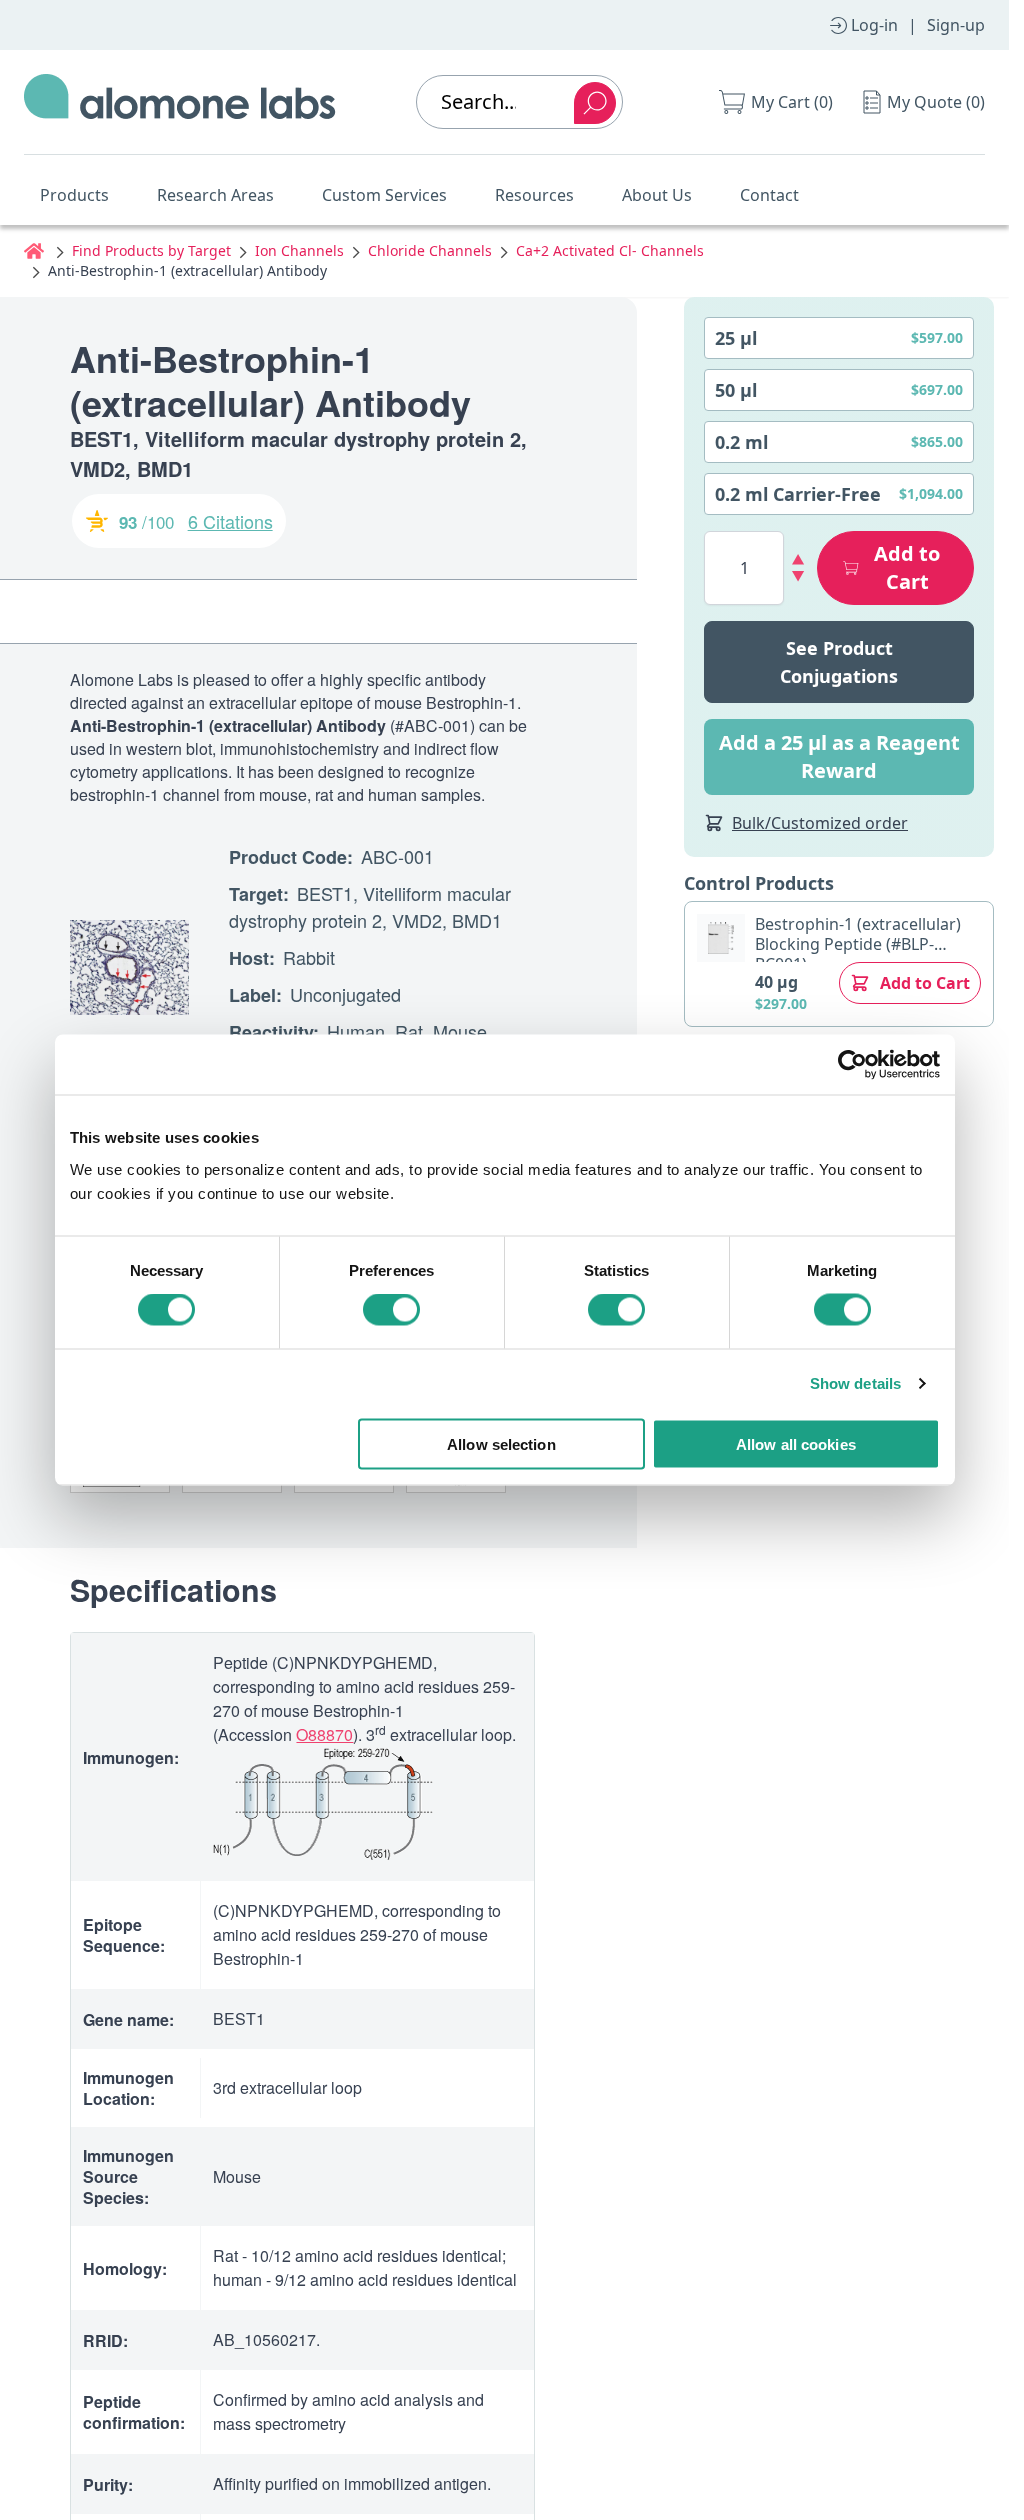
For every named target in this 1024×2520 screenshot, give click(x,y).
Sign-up (956, 25)
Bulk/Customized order (820, 823)
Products (74, 195)
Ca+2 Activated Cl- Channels (610, 250)
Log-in (874, 25)
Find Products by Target (151, 250)
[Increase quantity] (798, 559)
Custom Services (384, 195)
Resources (534, 195)
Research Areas (215, 195)
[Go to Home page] (180, 102)
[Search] (595, 103)
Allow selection (501, 1443)
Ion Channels (299, 250)
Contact (769, 195)
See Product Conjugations (839, 662)
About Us (657, 195)
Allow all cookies (796, 1443)
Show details (855, 1383)
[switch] (391, 1310)
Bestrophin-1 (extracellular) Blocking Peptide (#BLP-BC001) (858, 944)
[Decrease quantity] (798, 576)
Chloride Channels (430, 250)
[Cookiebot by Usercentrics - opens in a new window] (852, 1065)
